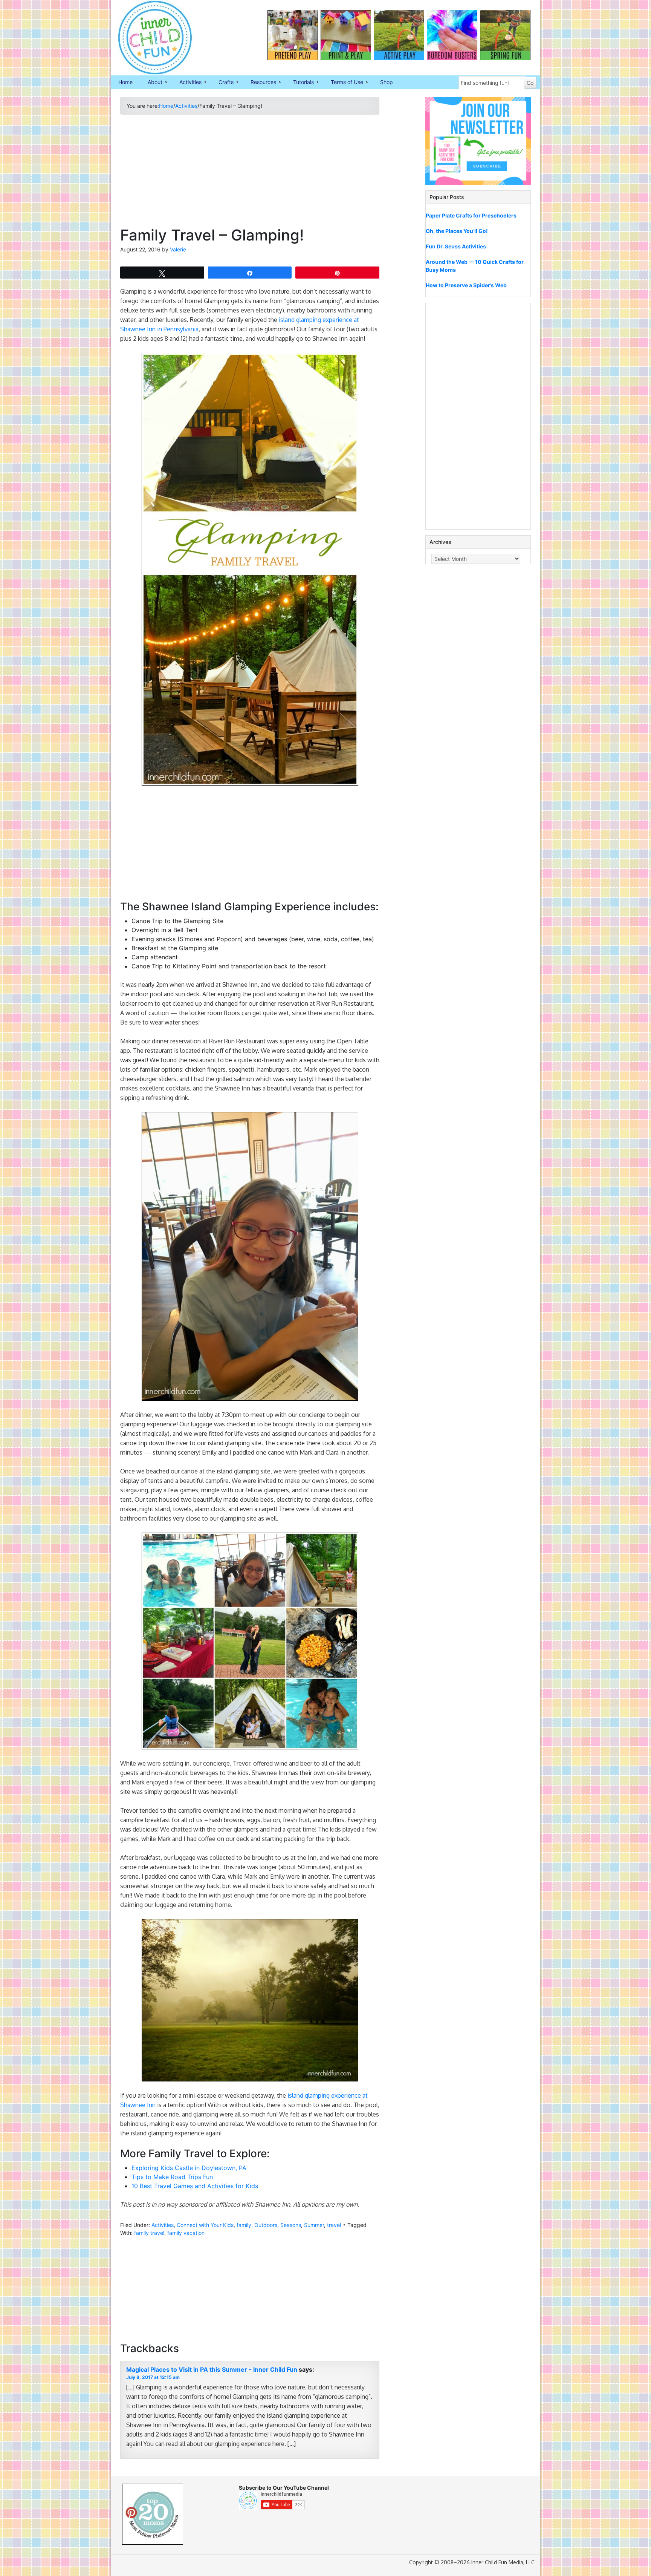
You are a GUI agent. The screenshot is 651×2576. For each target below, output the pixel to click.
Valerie (178, 249)
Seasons (291, 2225)
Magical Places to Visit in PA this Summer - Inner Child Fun (212, 2369)
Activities (187, 83)
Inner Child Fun (148, 38)
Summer (314, 2225)
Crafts (222, 83)
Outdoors (266, 2225)
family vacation (186, 2233)
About (151, 83)
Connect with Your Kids (205, 2225)
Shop (387, 82)
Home (125, 82)
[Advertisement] (250, 173)
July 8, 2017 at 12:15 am (153, 2377)
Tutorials (300, 83)
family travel (149, 2233)
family (244, 2225)
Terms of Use (343, 83)
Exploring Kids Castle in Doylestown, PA (189, 2168)
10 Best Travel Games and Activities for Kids (195, 2186)
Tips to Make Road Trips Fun (172, 2177)
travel (334, 2225)
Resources (260, 83)
